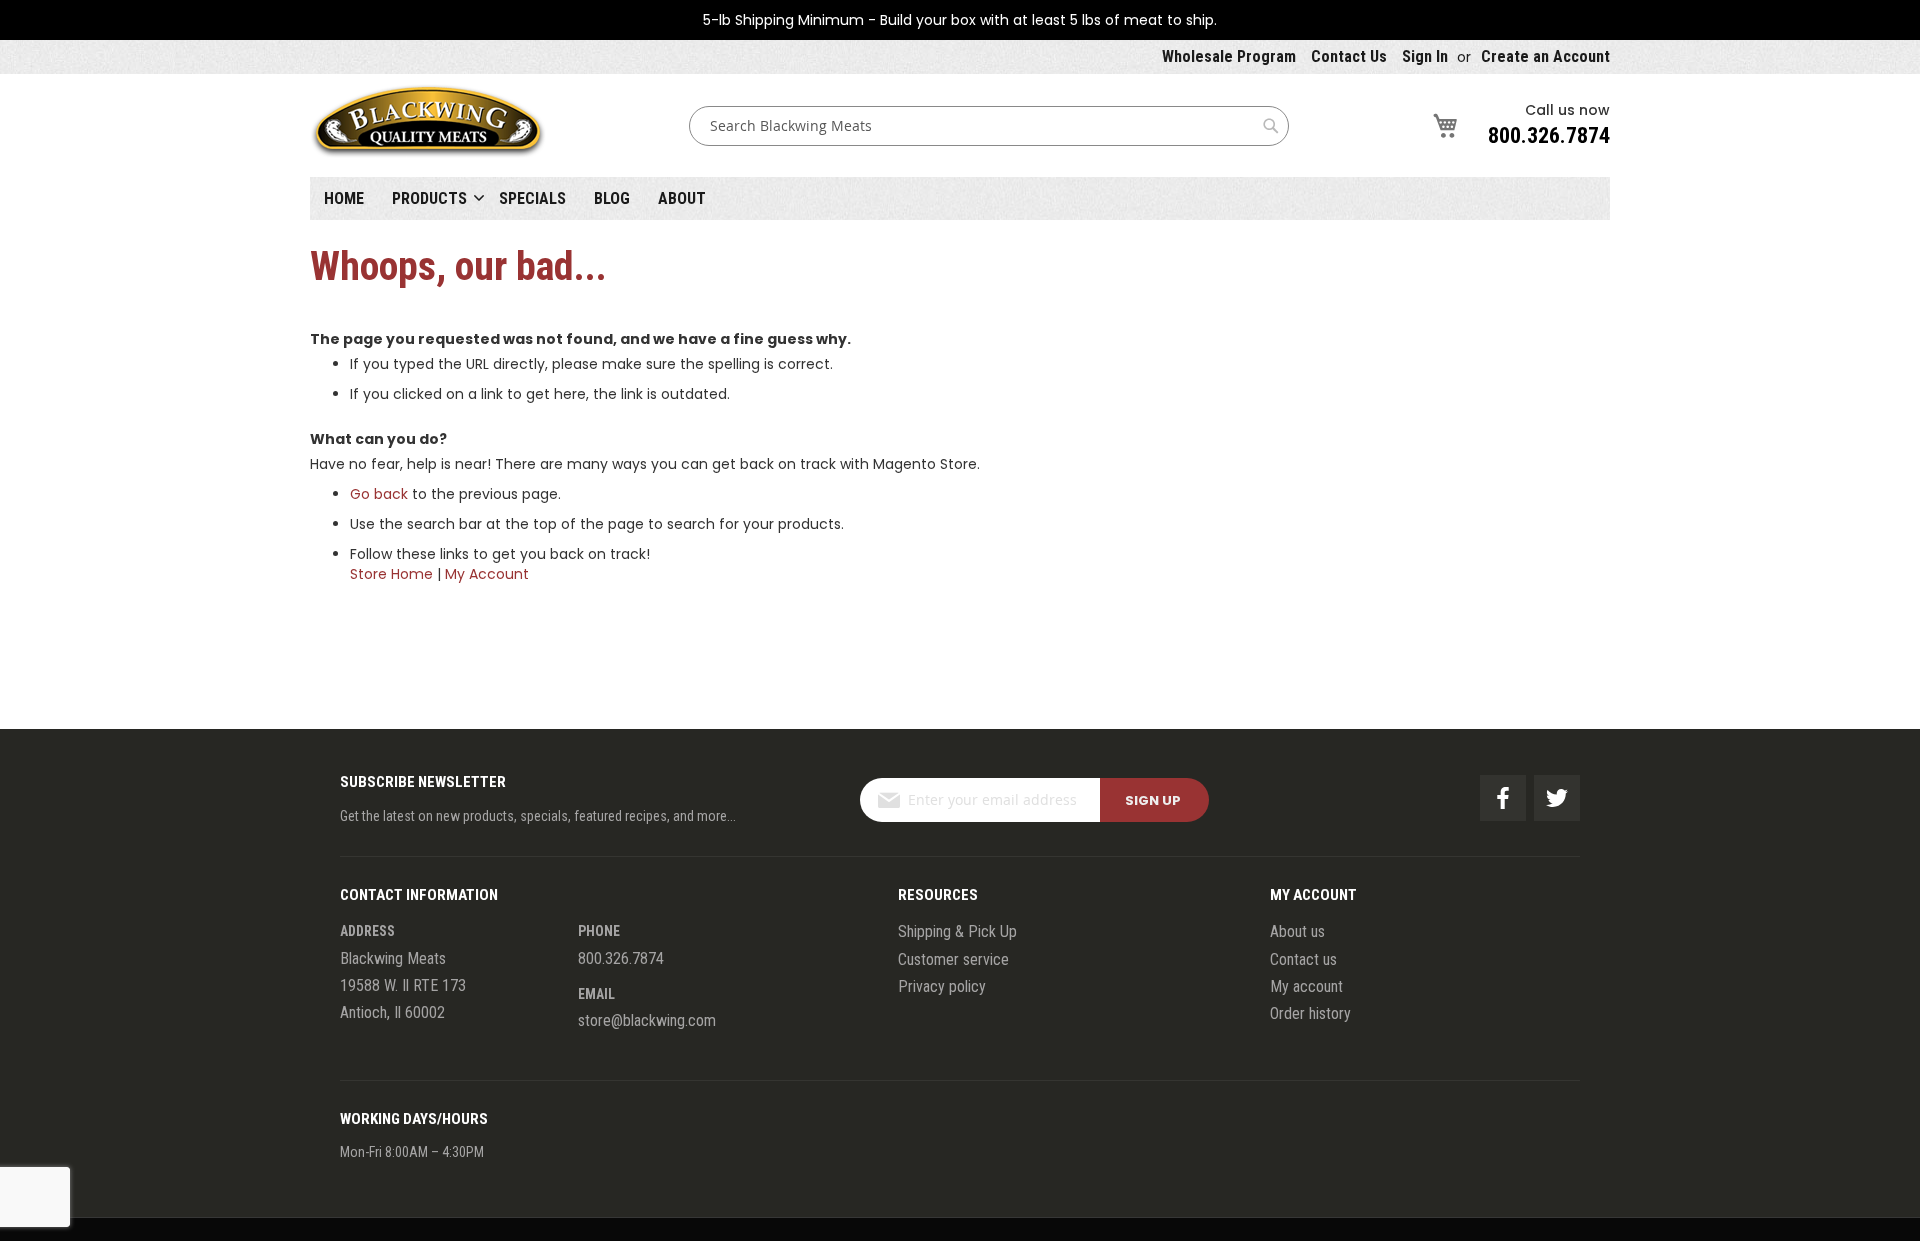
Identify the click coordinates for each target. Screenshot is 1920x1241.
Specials (532, 198)
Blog (612, 198)
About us (1297, 931)
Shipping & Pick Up (957, 931)
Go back (379, 494)
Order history (1310, 1013)
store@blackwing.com (647, 1020)
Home (344, 198)
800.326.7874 (1549, 135)
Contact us (1303, 959)
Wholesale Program (1229, 56)
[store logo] (428, 125)
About (682, 198)
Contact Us (1349, 56)
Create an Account (1545, 56)
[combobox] (989, 126)
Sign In (1425, 56)
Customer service (953, 959)
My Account (487, 574)
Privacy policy (942, 986)
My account (1306, 986)
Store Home (391, 574)
